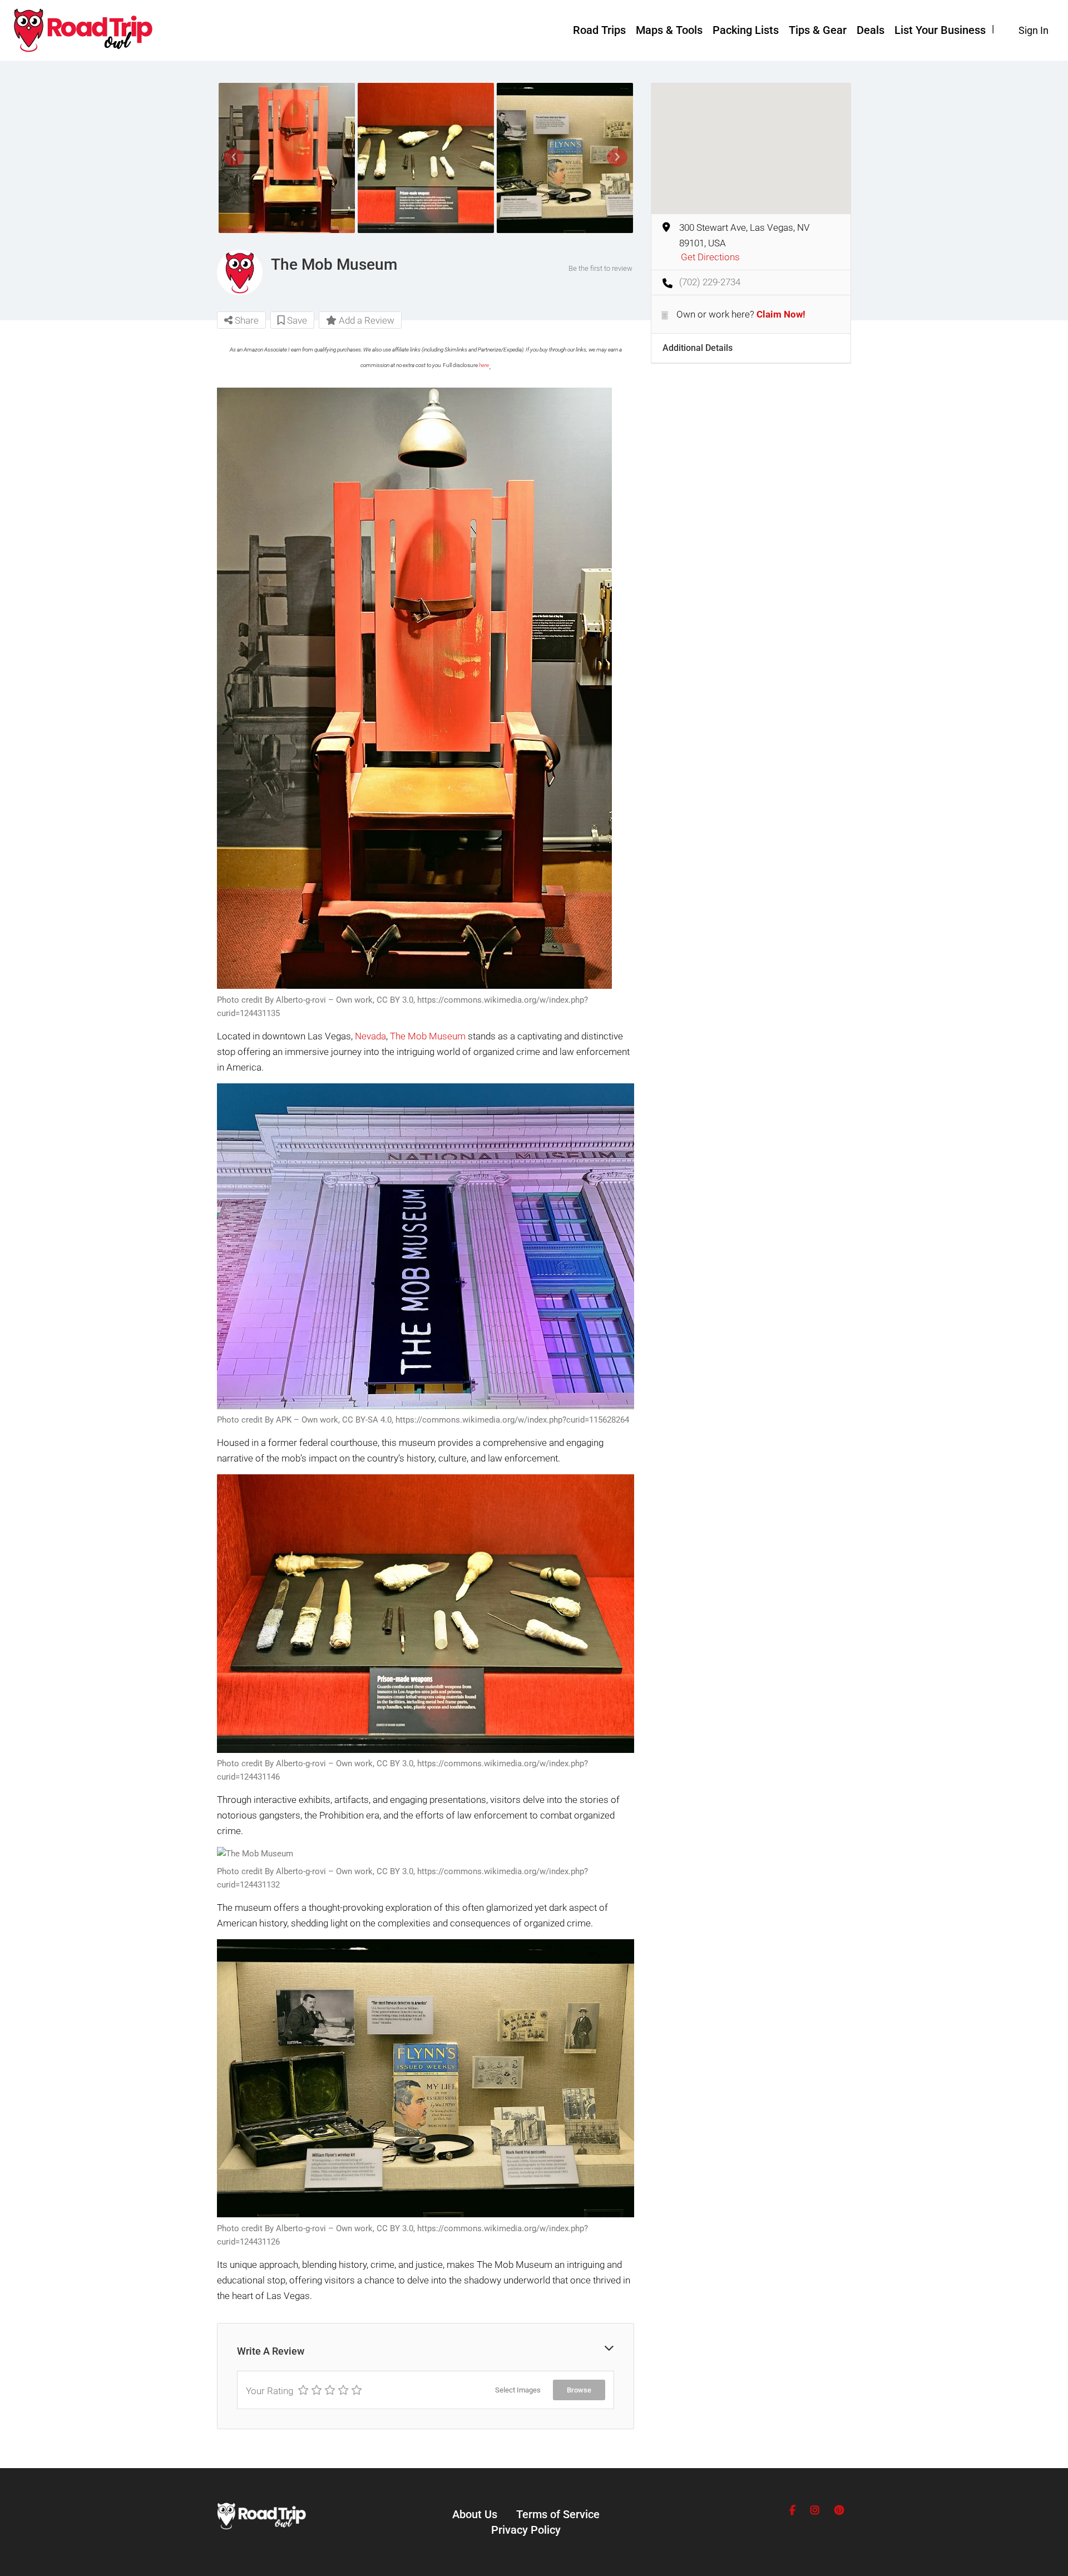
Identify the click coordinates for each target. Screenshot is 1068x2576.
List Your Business (940, 30)
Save (296, 320)
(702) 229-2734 (710, 282)
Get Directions (710, 257)
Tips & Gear (818, 30)
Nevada (370, 1036)
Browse (579, 2390)
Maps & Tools (669, 30)
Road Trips (599, 30)
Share (246, 320)
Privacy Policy (526, 2530)
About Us (475, 2514)
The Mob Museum (428, 1036)
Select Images (518, 2390)
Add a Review (365, 320)
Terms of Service (558, 2514)
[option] (286, 158)
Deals (871, 30)
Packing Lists (746, 30)
